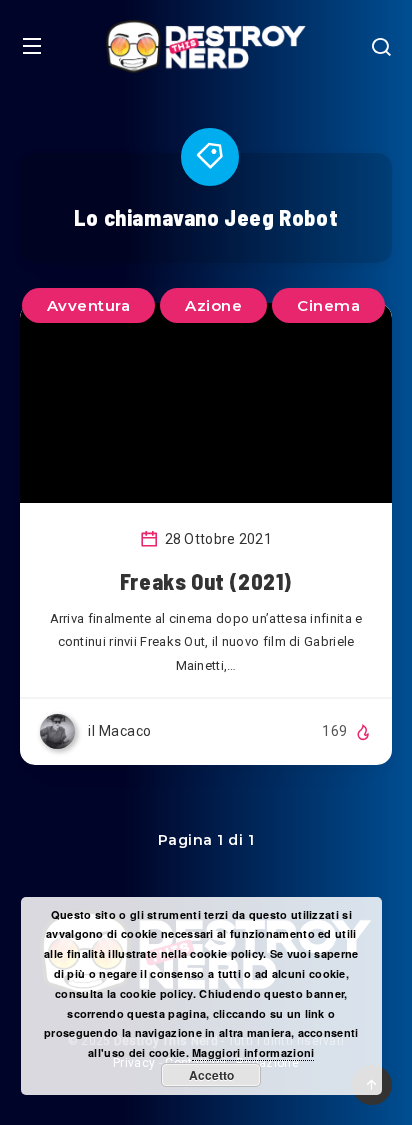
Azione (213, 305)
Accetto (211, 1075)
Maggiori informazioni (253, 1052)
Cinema (328, 305)
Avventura (89, 305)
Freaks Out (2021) (206, 581)
